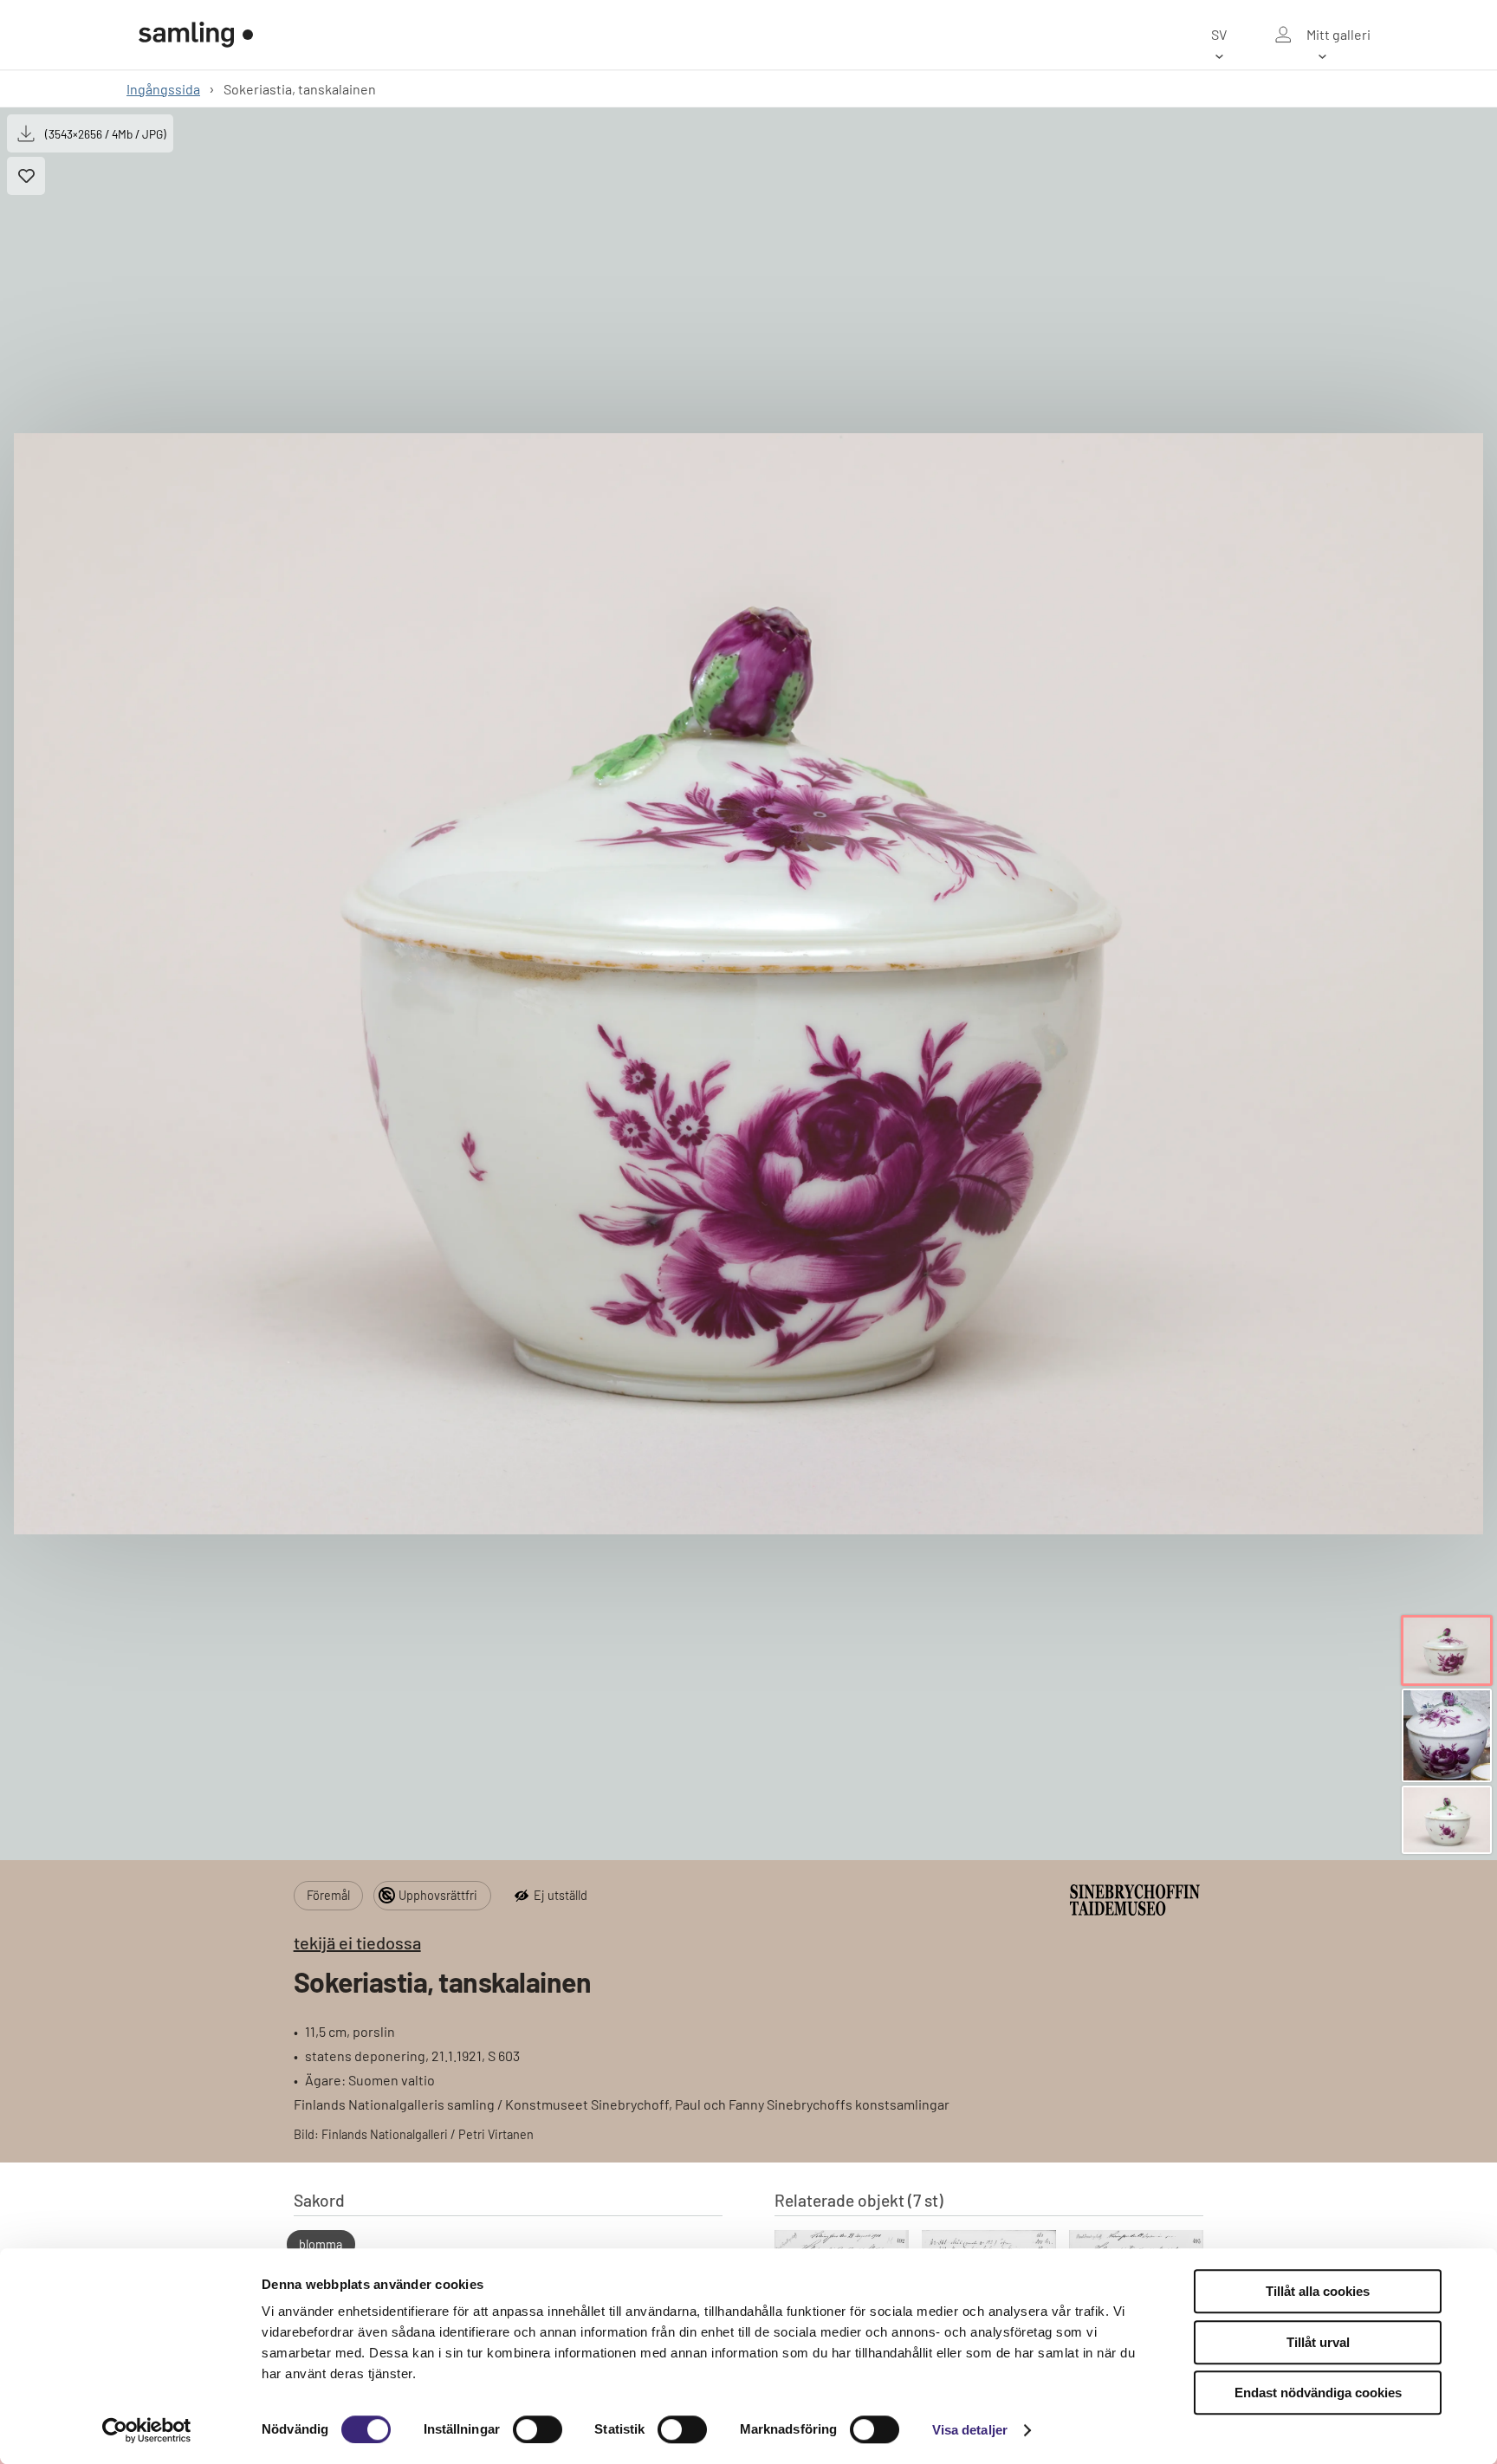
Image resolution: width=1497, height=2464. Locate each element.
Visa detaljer (970, 2430)
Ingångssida (163, 89)
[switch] (538, 2429)
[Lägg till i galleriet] (26, 176)
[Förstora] (748, 984)
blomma (321, 2244)
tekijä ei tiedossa (357, 1942)
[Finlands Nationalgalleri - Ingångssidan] (196, 35)
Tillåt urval (1318, 2342)
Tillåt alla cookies (1318, 2291)
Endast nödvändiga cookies (1318, 2393)
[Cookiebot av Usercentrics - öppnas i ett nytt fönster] (147, 2430)
